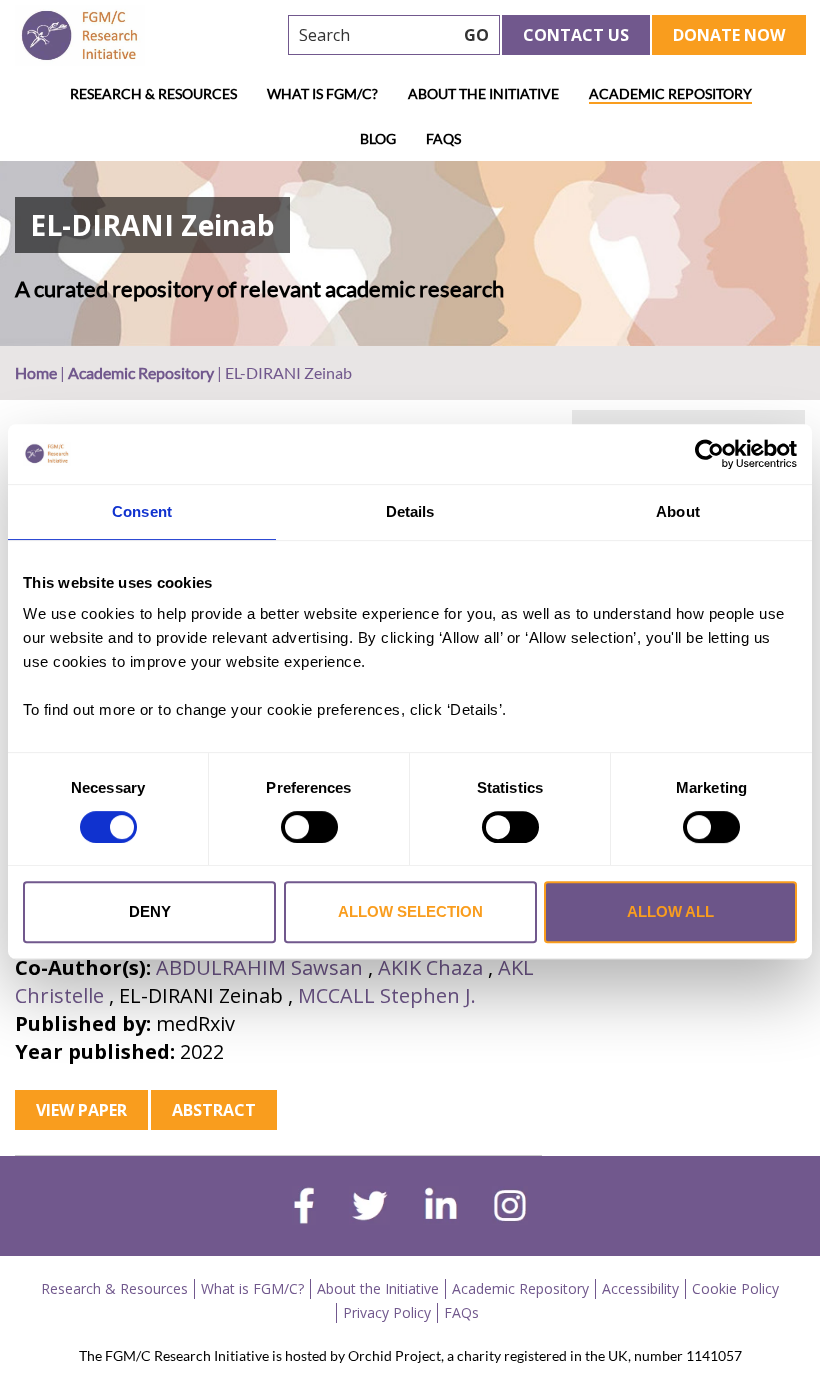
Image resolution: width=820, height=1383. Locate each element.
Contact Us (576, 35)
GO (476, 35)
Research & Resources (153, 93)
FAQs (443, 138)
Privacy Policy (387, 1312)
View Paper (81, 1110)
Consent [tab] (142, 511)
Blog (378, 138)
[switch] (309, 827)
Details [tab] (410, 511)
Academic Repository (670, 93)
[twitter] (369, 1208)
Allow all (670, 911)
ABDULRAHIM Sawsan (259, 967)
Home (36, 372)
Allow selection (410, 911)
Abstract (214, 1110)
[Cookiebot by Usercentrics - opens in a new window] (709, 454)
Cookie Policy (735, 1288)
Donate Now (729, 35)
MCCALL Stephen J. (387, 995)
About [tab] (678, 511)
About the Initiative (483, 93)
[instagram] (510, 1208)
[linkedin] (441, 1208)
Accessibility (640, 1288)
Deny (150, 911)
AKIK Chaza (430, 967)
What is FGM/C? (322, 93)
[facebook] (304, 1208)
